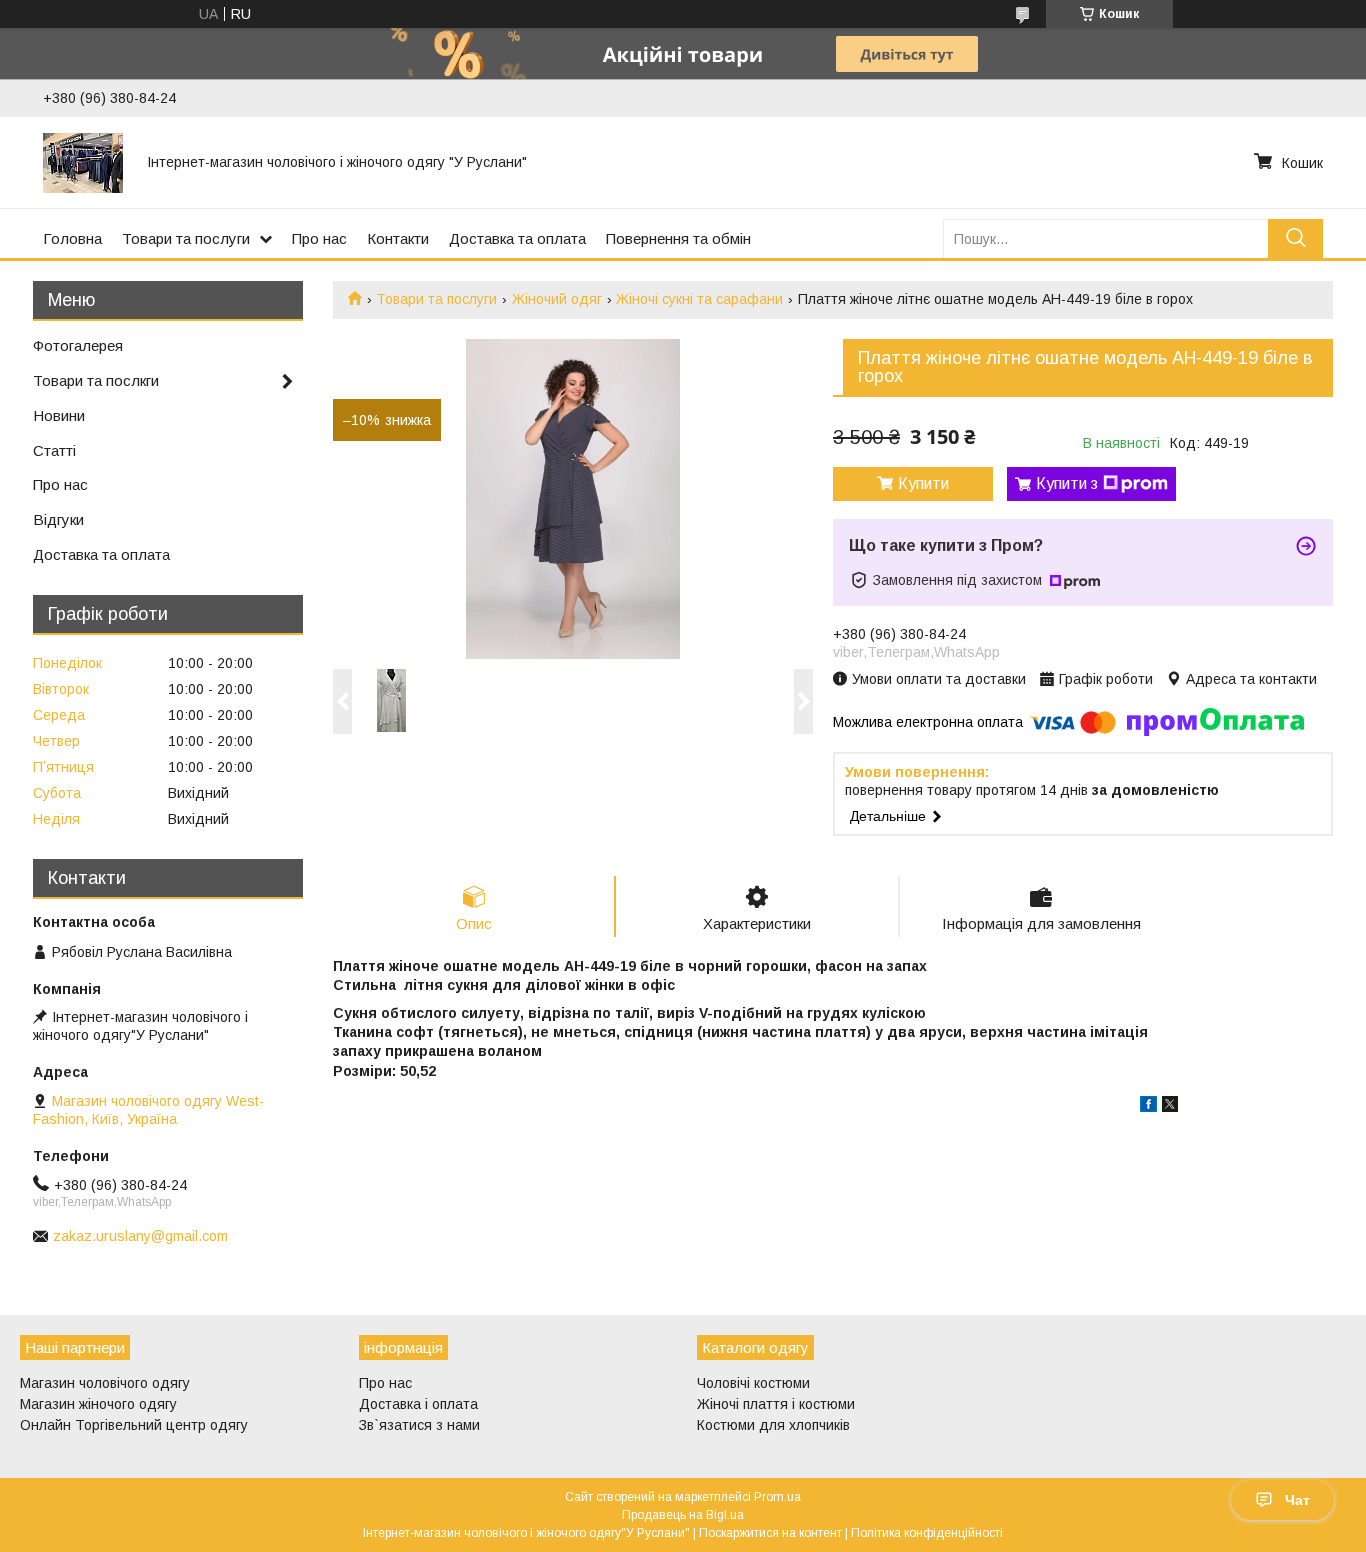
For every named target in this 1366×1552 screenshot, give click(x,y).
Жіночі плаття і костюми (776, 1404)
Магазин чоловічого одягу (105, 1383)
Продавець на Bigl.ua (683, 1515)
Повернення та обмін (678, 238)
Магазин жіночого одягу (98, 1404)
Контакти (398, 238)
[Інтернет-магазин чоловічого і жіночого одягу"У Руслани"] (83, 162)
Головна (72, 238)
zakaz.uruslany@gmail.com (140, 1236)
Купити (923, 483)
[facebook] (1148, 1107)
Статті (54, 450)
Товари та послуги (186, 238)
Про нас (319, 238)
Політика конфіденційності (927, 1533)
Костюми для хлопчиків (773, 1425)
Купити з (1067, 483)
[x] (1170, 1107)
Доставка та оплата (517, 238)
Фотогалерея (78, 345)
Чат (1297, 1500)
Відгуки (58, 519)
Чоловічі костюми (753, 1383)
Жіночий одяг (557, 299)
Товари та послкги (96, 380)
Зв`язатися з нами (419, 1425)
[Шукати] (1295, 238)
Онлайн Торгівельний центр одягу (134, 1425)
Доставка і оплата (418, 1404)
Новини (59, 415)
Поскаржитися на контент (770, 1533)
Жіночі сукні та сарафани (699, 299)
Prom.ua (777, 1497)
